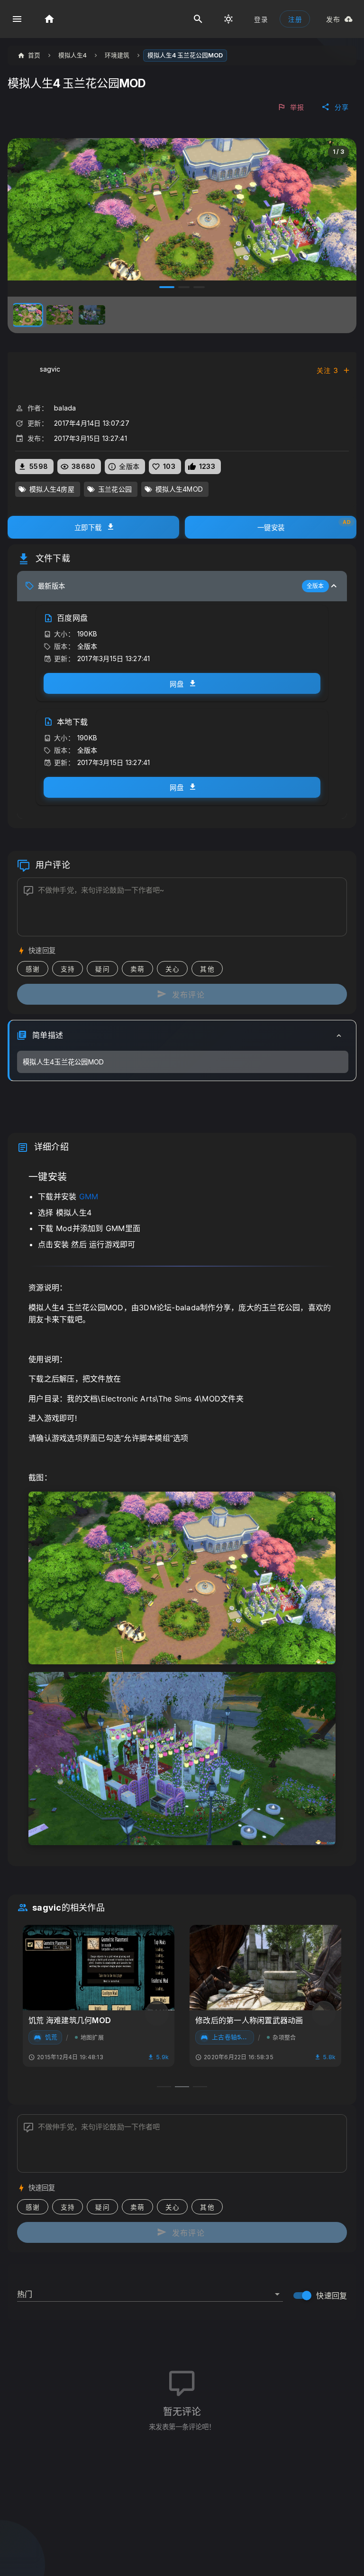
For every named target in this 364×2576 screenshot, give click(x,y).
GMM (89, 1196)
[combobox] (150, 2290)
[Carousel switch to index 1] (165, 287)
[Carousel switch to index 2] (182, 287)
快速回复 (332, 2296)
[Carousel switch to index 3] (199, 287)
